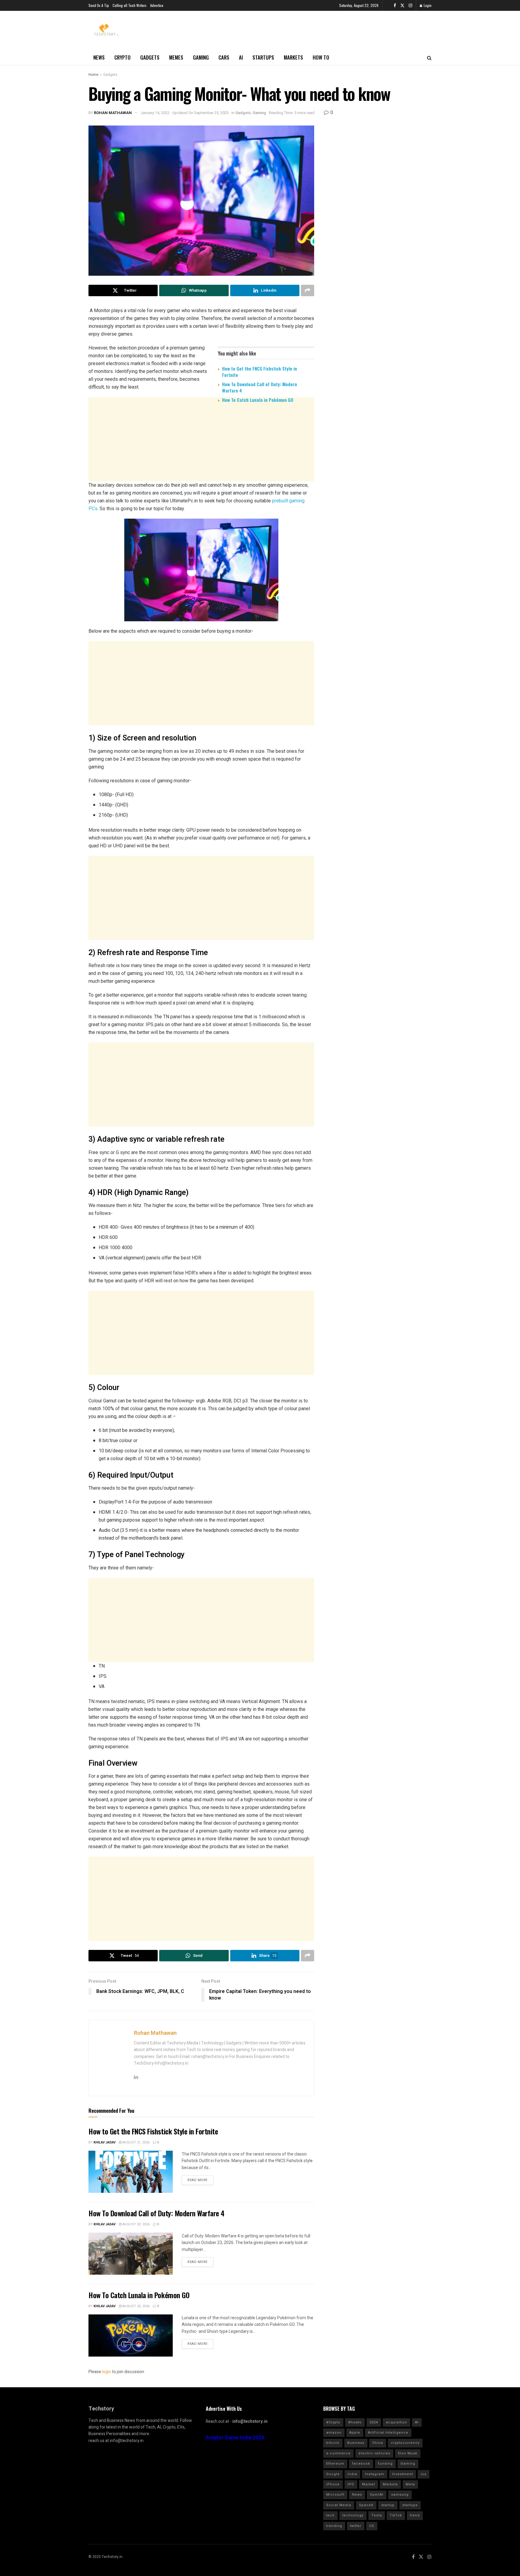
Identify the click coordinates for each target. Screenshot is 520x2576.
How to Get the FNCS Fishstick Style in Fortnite (260, 372)
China (378, 2443)
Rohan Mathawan (113, 113)
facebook (361, 2464)
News (99, 57)
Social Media (339, 2505)
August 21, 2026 (136, 2142)
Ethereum (335, 2464)
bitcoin (333, 2443)
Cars (224, 57)
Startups (263, 57)
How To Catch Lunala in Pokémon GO (258, 400)
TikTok (396, 2515)
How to (321, 57)
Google (333, 2474)
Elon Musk (408, 2453)
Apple (355, 2433)
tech (330, 2515)
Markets (293, 57)
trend (415, 2515)
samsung (400, 2495)
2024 (374, 2422)
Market (368, 2484)
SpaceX (366, 2505)
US (372, 2526)
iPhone (333, 2484)
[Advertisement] (201, 454)
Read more (198, 2180)
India (352, 2474)
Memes (176, 57)
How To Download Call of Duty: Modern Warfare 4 (260, 387)
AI (241, 57)
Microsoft (335, 2495)
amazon (334, 2433)
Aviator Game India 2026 (235, 2438)
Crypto (122, 57)
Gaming (201, 57)
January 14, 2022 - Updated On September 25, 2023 (184, 113)
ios (424, 2474)
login (107, 2372)
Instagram (375, 2474)
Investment (402, 2474)
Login (427, 5)
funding (385, 2464)
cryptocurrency (405, 2443)
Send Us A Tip (99, 5)
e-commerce (338, 2453)
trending (334, 2526)
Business (356, 2443)
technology (353, 2515)
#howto (355, 2422)
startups (410, 2505)
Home (93, 75)
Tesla (377, 2515)
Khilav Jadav (105, 2142)
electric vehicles (374, 2453)
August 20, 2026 (136, 2224)
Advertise (157, 5)
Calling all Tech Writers (130, 5)
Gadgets (150, 57)
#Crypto (333, 2422)
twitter (356, 2526)
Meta (410, 2484)
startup (388, 2505)
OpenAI (377, 2495)
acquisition (396, 2422)
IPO (351, 2484)
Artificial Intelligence (388, 2433)
